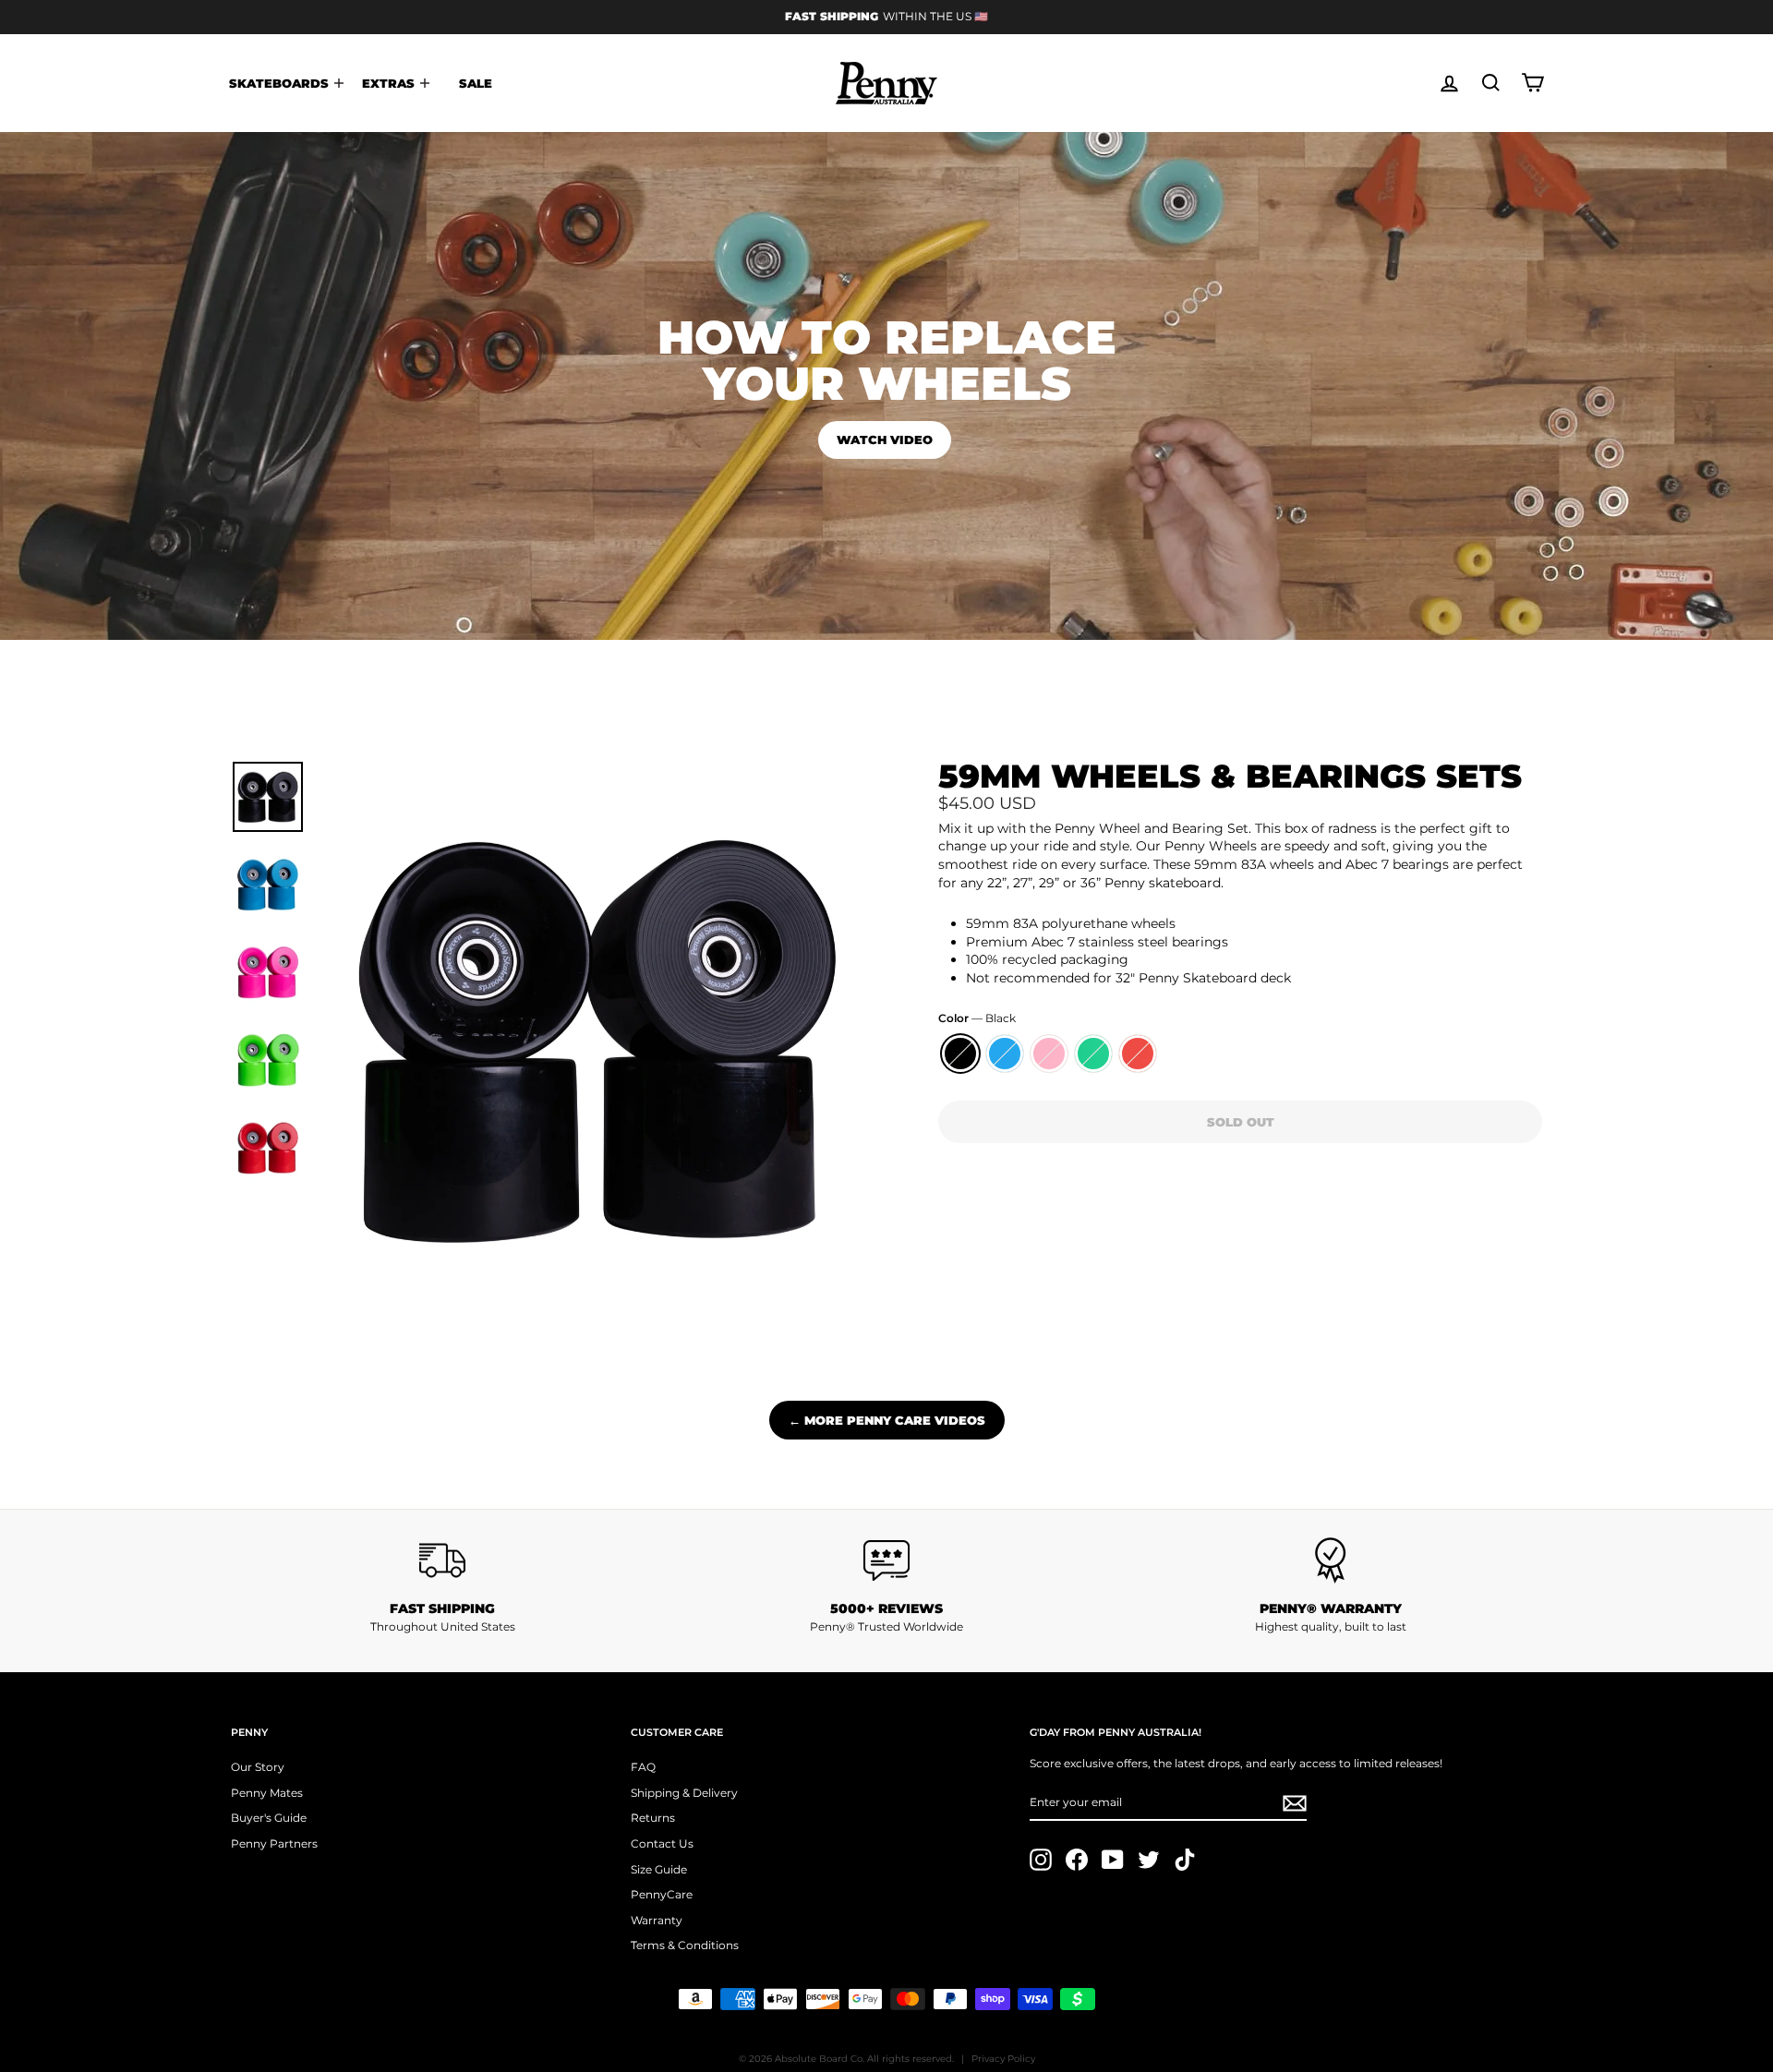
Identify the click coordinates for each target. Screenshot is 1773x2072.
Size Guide (659, 1869)
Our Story (258, 1767)
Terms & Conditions (685, 1945)
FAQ (643, 1767)
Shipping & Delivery (684, 1793)
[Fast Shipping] (443, 1560)
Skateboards (281, 83)
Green (1093, 1054)
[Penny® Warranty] (1330, 1560)
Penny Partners (274, 1843)
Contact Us (662, 1843)
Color (977, 1018)
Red (1138, 1054)
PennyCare (662, 1894)
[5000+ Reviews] (887, 1560)
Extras (390, 83)
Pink (1049, 1054)
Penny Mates (267, 1793)
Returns (653, 1818)
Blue (1005, 1054)
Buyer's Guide (269, 1818)
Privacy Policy (1003, 2059)
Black (960, 1054)
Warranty (657, 1920)
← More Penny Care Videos (887, 1420)
